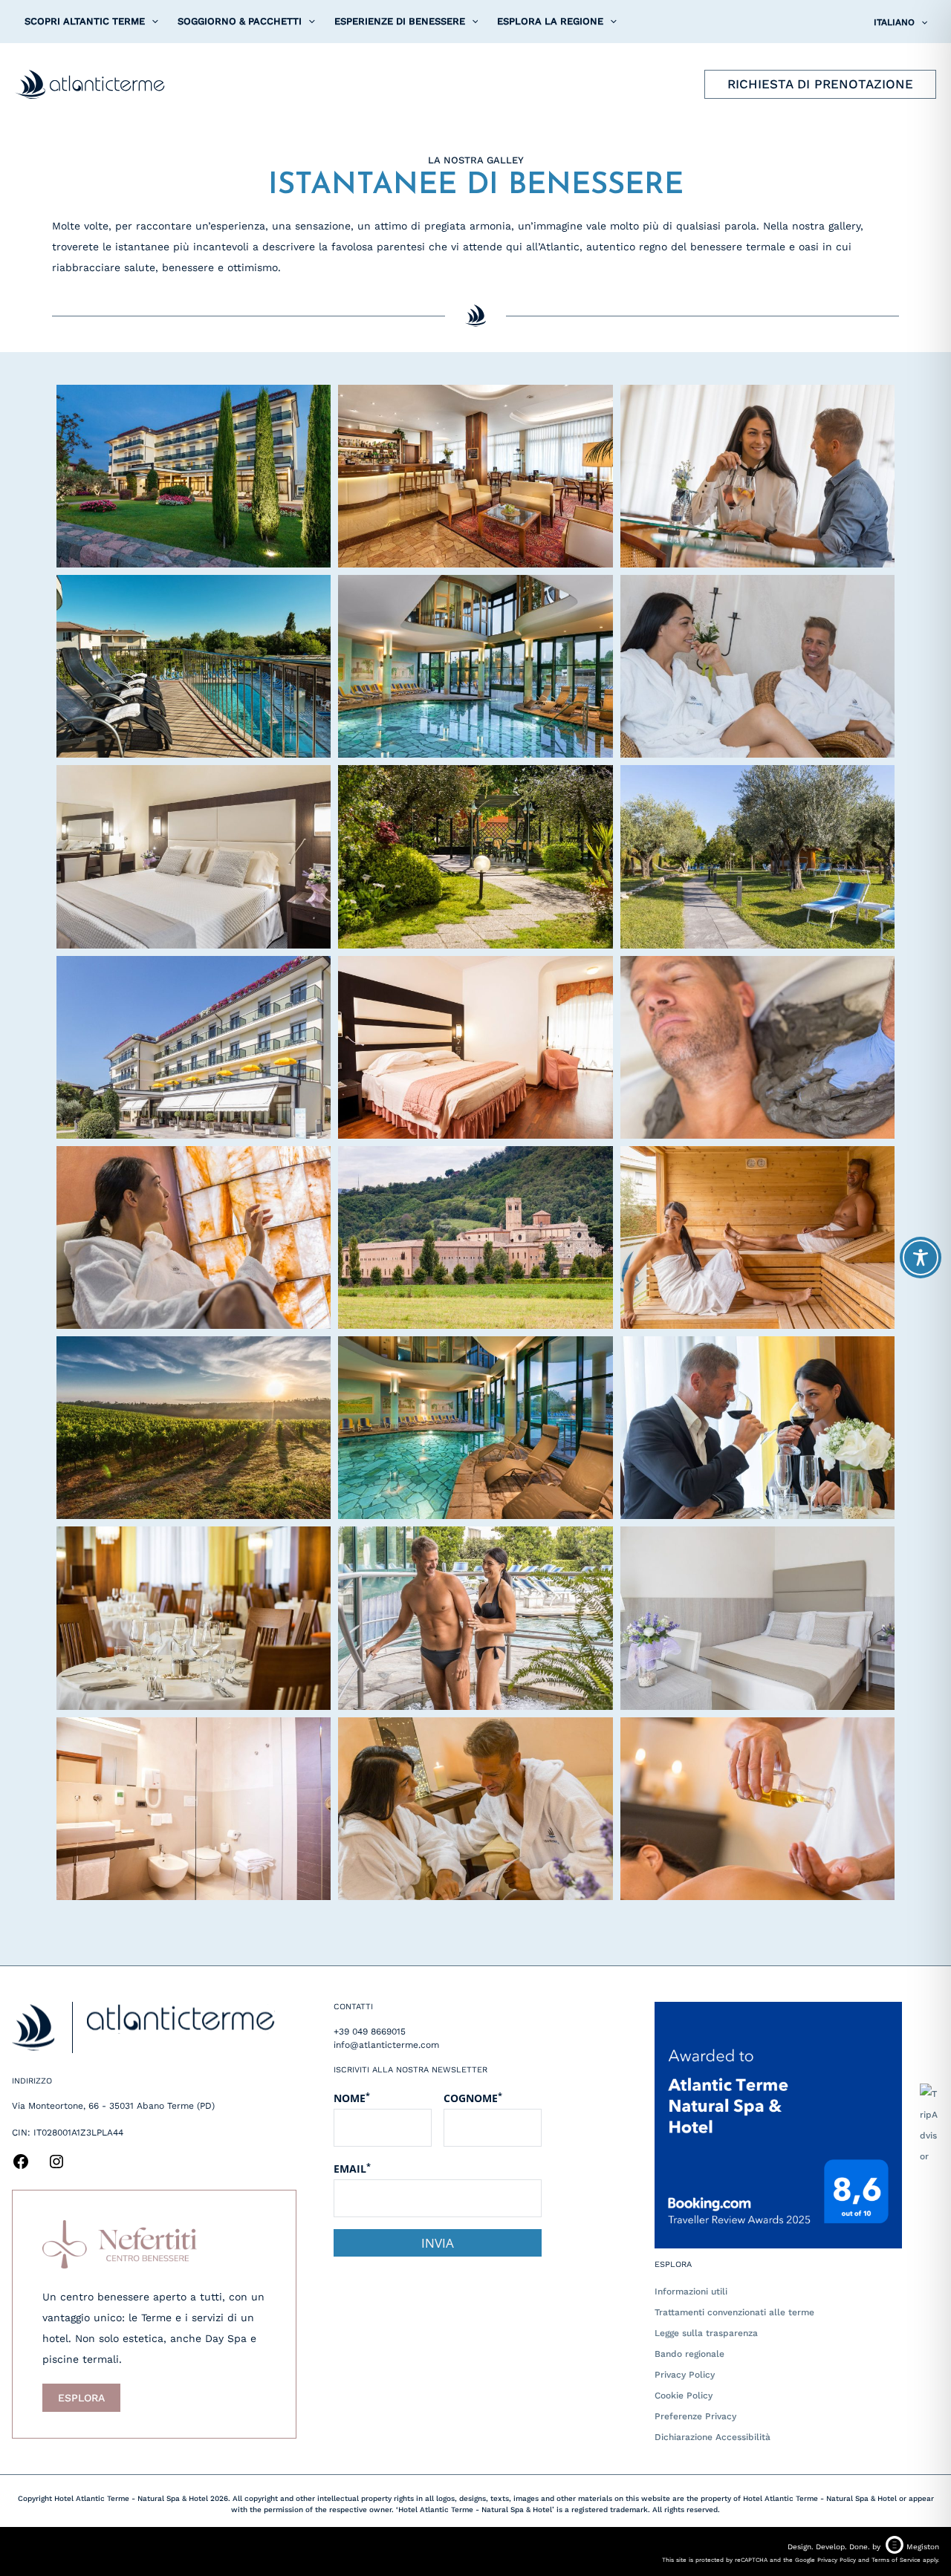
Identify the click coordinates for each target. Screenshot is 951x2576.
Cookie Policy (684, 2396)
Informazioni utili (691, 2292)
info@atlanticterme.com (386, 2045)
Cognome (473, 2098)
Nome (352, 2098)
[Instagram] (56, 2167)
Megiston (923, 2547)
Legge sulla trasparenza (706, 2333)
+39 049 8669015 (370, 2032)
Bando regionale (689, 2354)
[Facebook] (21, 2167)
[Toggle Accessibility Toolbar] (921, 1258)
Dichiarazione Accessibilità (713, 2437)
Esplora (81, 2398)
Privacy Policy (685, 2375)
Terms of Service (896, 2560)
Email (352, 2168)
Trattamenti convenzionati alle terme (734, 2312)
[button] (152, 22)
